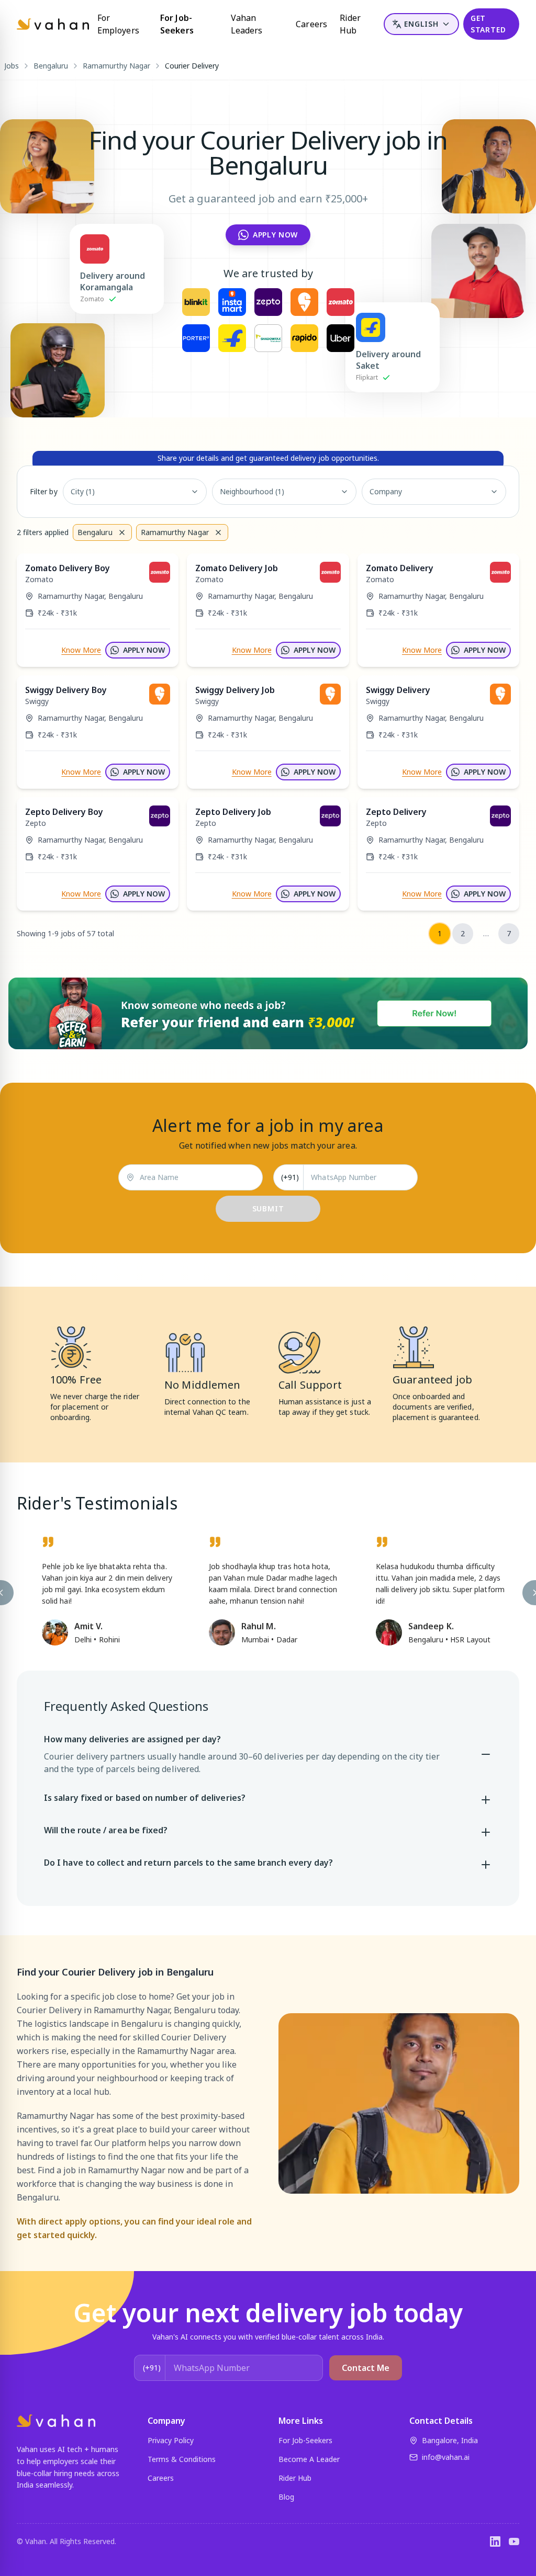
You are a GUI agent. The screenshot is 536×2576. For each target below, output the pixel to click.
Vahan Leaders (247, 24)
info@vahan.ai (446, 2457)
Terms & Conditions (182, 2459)
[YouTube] (514, 2541)
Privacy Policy (171, 2440)
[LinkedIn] (495, 2541)
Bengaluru (51, 66)
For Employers (118, 24)
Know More (81, 650)
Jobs (12, 66)
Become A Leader (309, 2459)
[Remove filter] (122, 532)
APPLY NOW (144, 650)
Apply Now (275, 235)
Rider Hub (350, 24)
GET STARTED (488, 24)
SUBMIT (268, 1208)
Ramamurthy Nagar (116, 66)
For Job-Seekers (177, 24)
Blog (286, 2497)
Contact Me (366, 2368)
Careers (311, 24)
